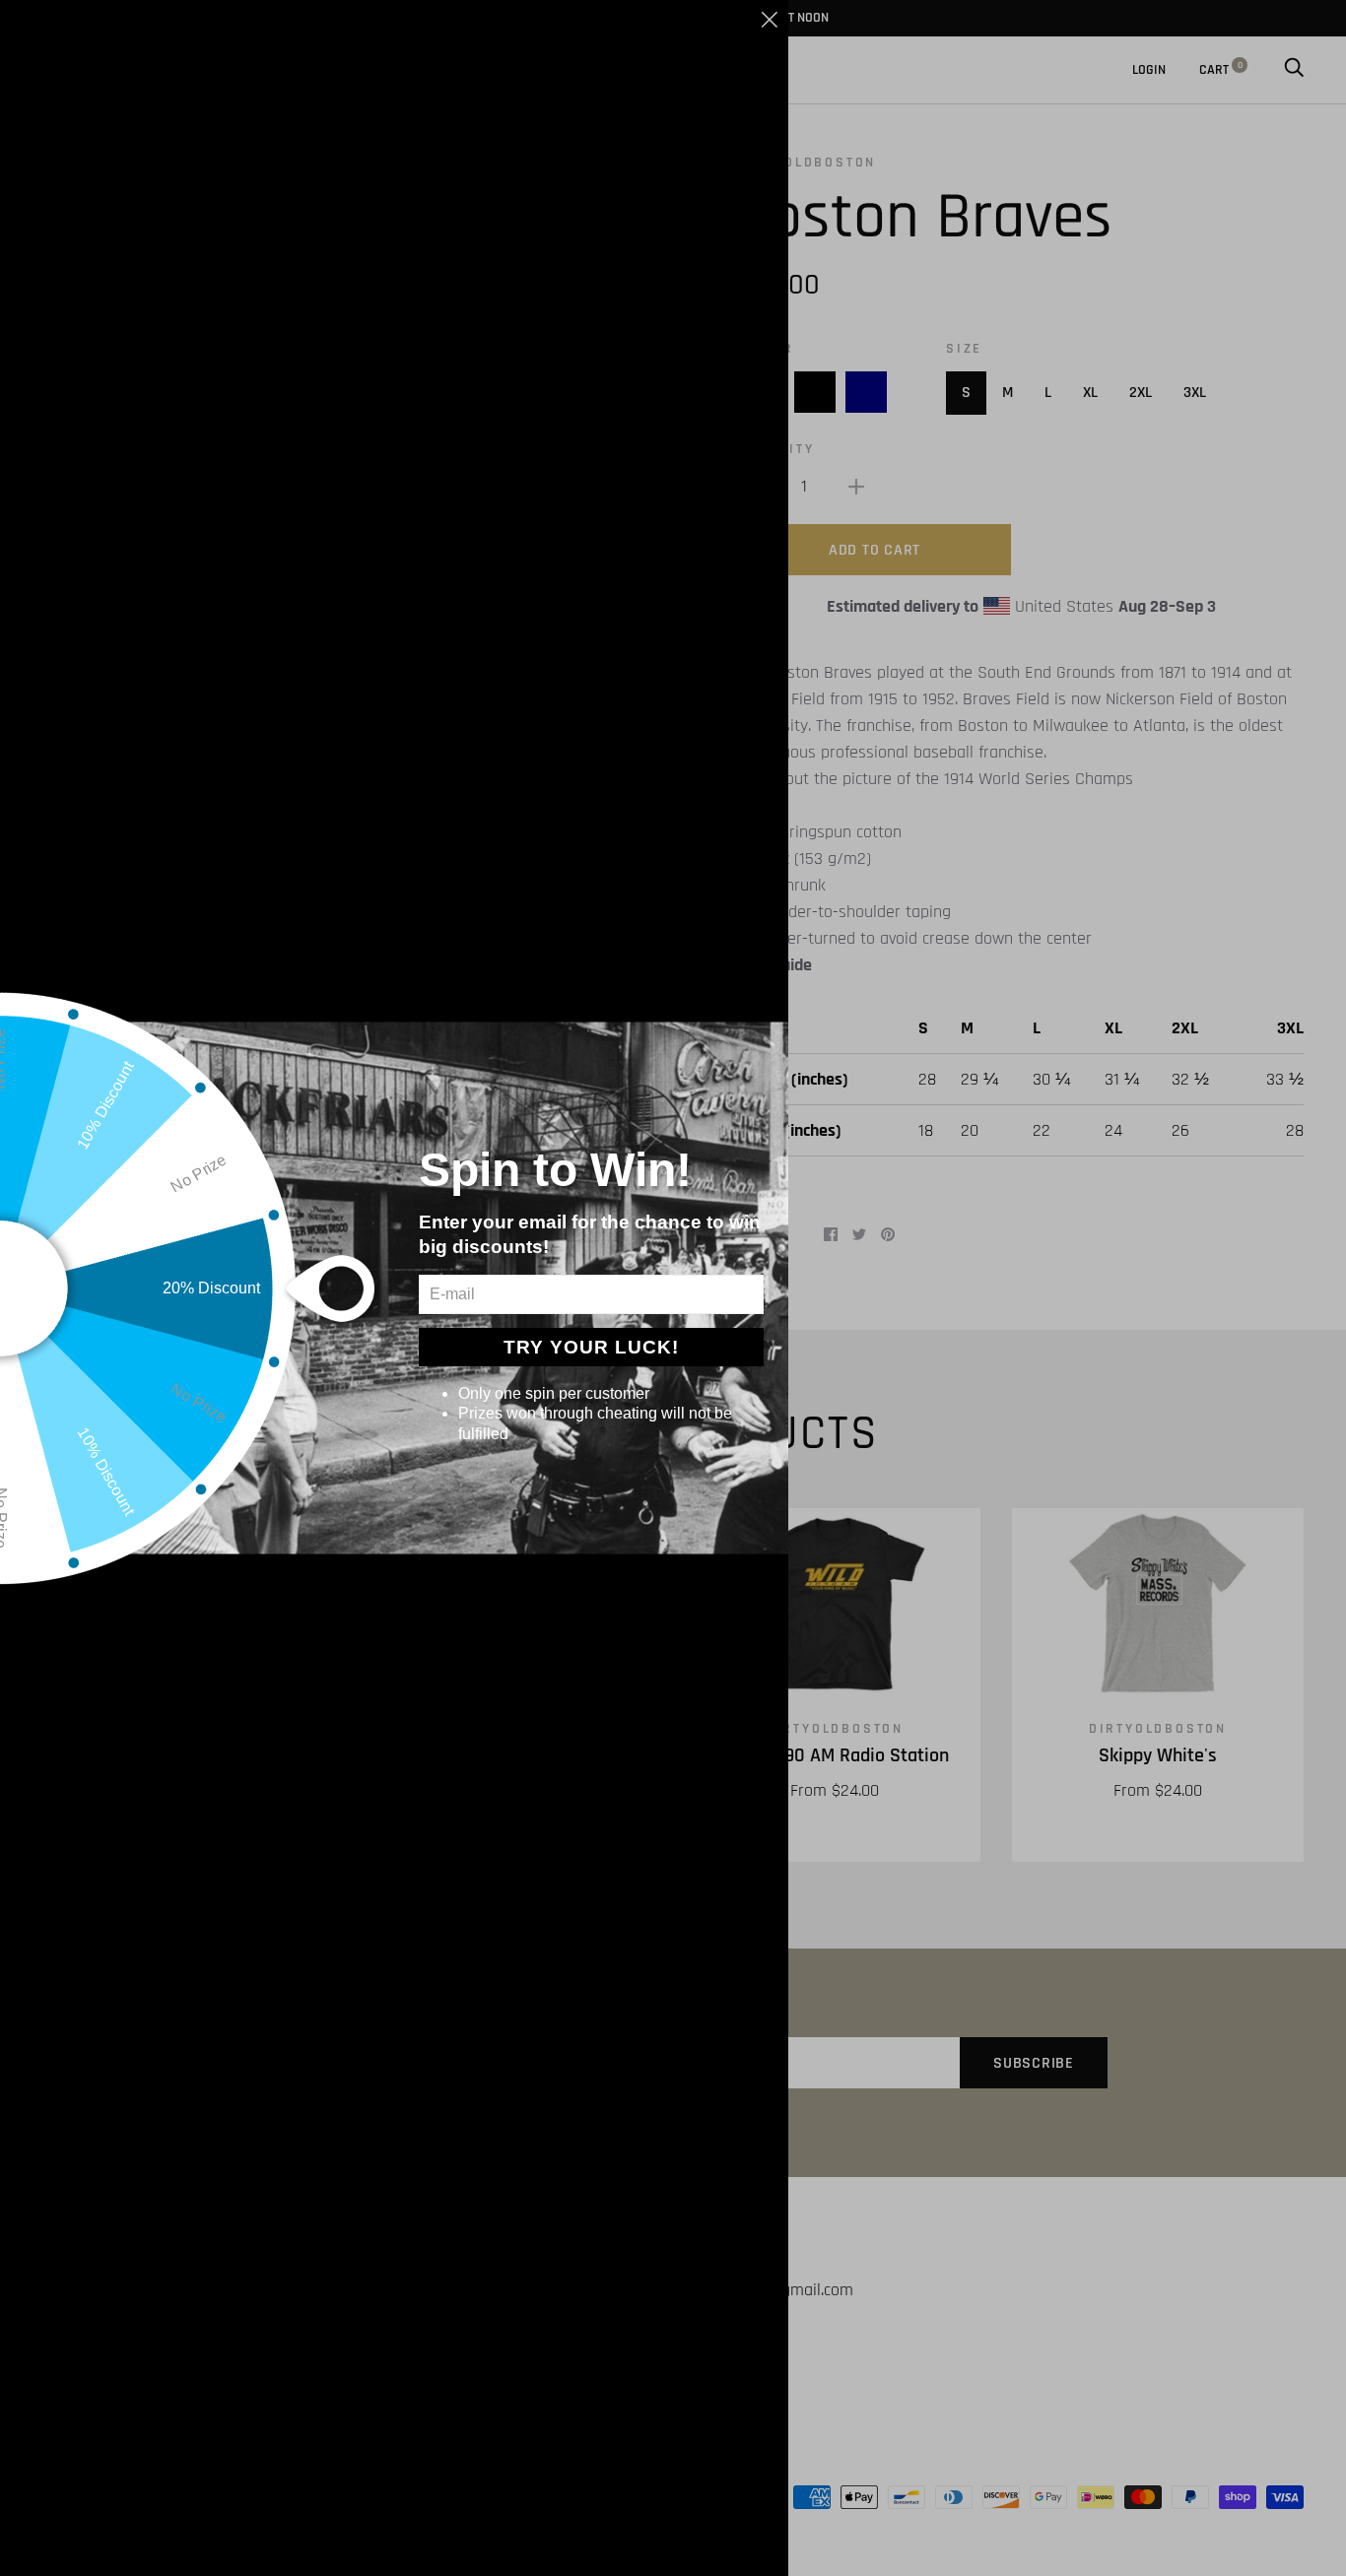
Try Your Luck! (591, 1347)
